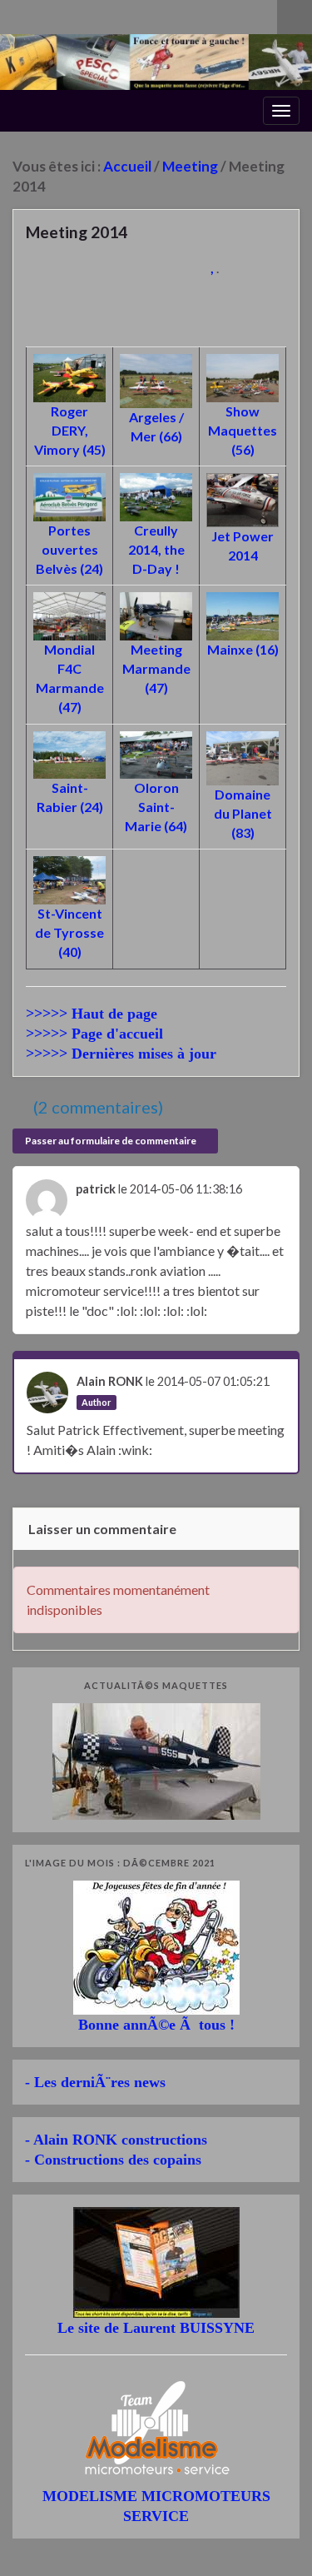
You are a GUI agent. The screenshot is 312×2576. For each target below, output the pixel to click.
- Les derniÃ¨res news (95, 2082)
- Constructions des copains (113, 2160)
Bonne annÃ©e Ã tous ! (156, 2025)
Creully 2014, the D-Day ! (156, 549)
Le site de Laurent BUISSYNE (156, 2328)
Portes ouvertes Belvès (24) (69, 549)
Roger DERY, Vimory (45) (70, 430)
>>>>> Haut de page (92, 1014)
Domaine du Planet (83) (243, 813)
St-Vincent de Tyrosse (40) (69, 932)
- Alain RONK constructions (116, 2140)
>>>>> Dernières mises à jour (121, 1054)
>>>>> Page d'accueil (94, 1034)
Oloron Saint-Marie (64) (156, 807)
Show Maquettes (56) (243, 430)
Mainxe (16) (243, 649)
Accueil (127, 166)
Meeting (190, 166)
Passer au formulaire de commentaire (111, 1141)
